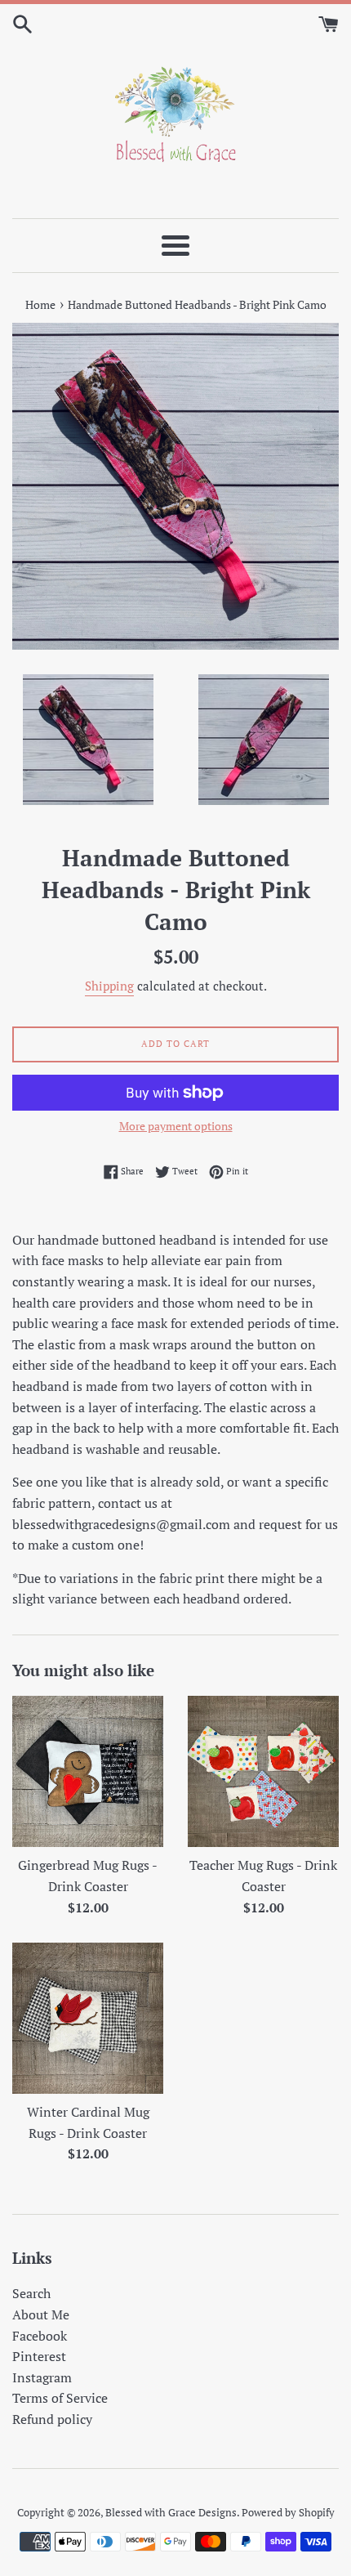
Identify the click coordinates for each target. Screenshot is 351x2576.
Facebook (40, 2336)
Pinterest (39, 2356)
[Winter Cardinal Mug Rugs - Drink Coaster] (88, 2018)
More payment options (176, 1126)
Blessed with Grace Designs (171, 2513)
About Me (41, 2314)
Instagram (42, 2377)
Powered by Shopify (288, 2513)
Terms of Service (60, 2398)
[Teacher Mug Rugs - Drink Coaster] (263, 1771)
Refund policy (52, 2419)
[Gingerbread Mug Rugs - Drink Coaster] (88, 1771)
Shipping (109, 986)
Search (31, 2293)
